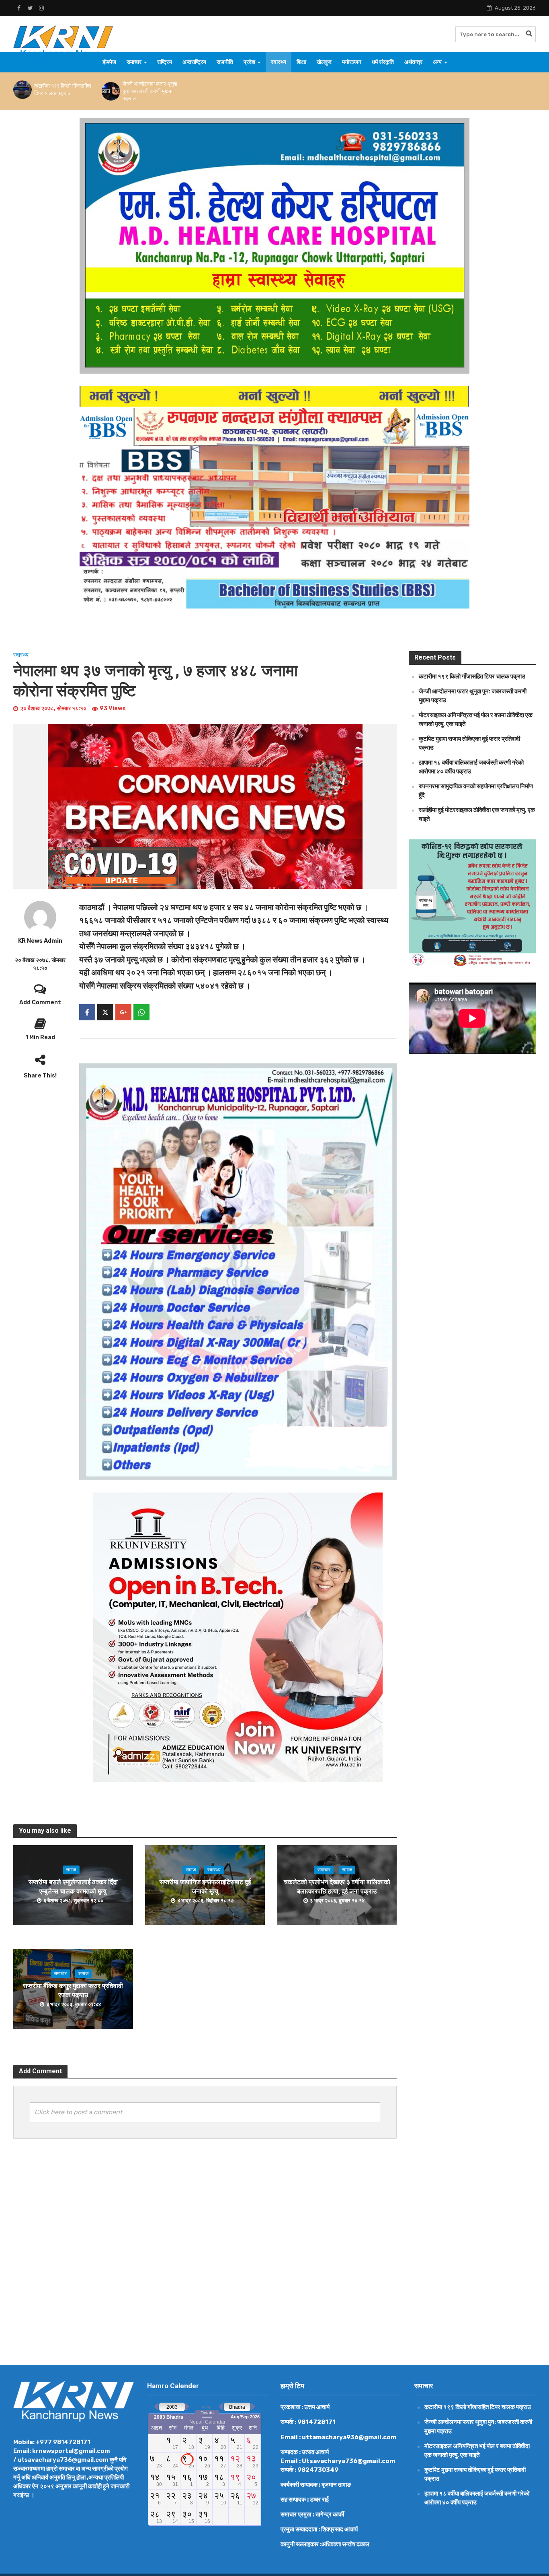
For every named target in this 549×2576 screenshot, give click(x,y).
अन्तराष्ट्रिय (194, 62)
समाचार (134, 62)
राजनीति (225, 62)
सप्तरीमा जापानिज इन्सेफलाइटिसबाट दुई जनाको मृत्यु (205, 1887)
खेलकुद (324, 62)
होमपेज (109, 62)
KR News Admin (40, 941)
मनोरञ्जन (352, 62)
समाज (71, 1870)
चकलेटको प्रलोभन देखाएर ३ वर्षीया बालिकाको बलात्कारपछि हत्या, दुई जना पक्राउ (337, 1887)
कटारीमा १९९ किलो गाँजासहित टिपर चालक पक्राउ (62, 89)
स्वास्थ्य (279, 62)
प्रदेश (249, 62)
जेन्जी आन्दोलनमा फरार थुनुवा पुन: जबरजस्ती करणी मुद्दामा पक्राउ (150, 91)
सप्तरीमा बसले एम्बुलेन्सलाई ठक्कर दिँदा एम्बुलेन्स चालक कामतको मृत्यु (73, 1887)
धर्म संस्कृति (383, 62)
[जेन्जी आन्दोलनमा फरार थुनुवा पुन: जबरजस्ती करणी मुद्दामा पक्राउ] (110, 91)
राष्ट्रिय (165, 62)
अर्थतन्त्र (413, 62)
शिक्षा (301, 62)
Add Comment (40, 1002)
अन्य (437, 62)
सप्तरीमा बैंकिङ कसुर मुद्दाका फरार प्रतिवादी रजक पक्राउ (73, 1990)
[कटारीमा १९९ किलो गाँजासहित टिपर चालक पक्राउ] (22, 90)
